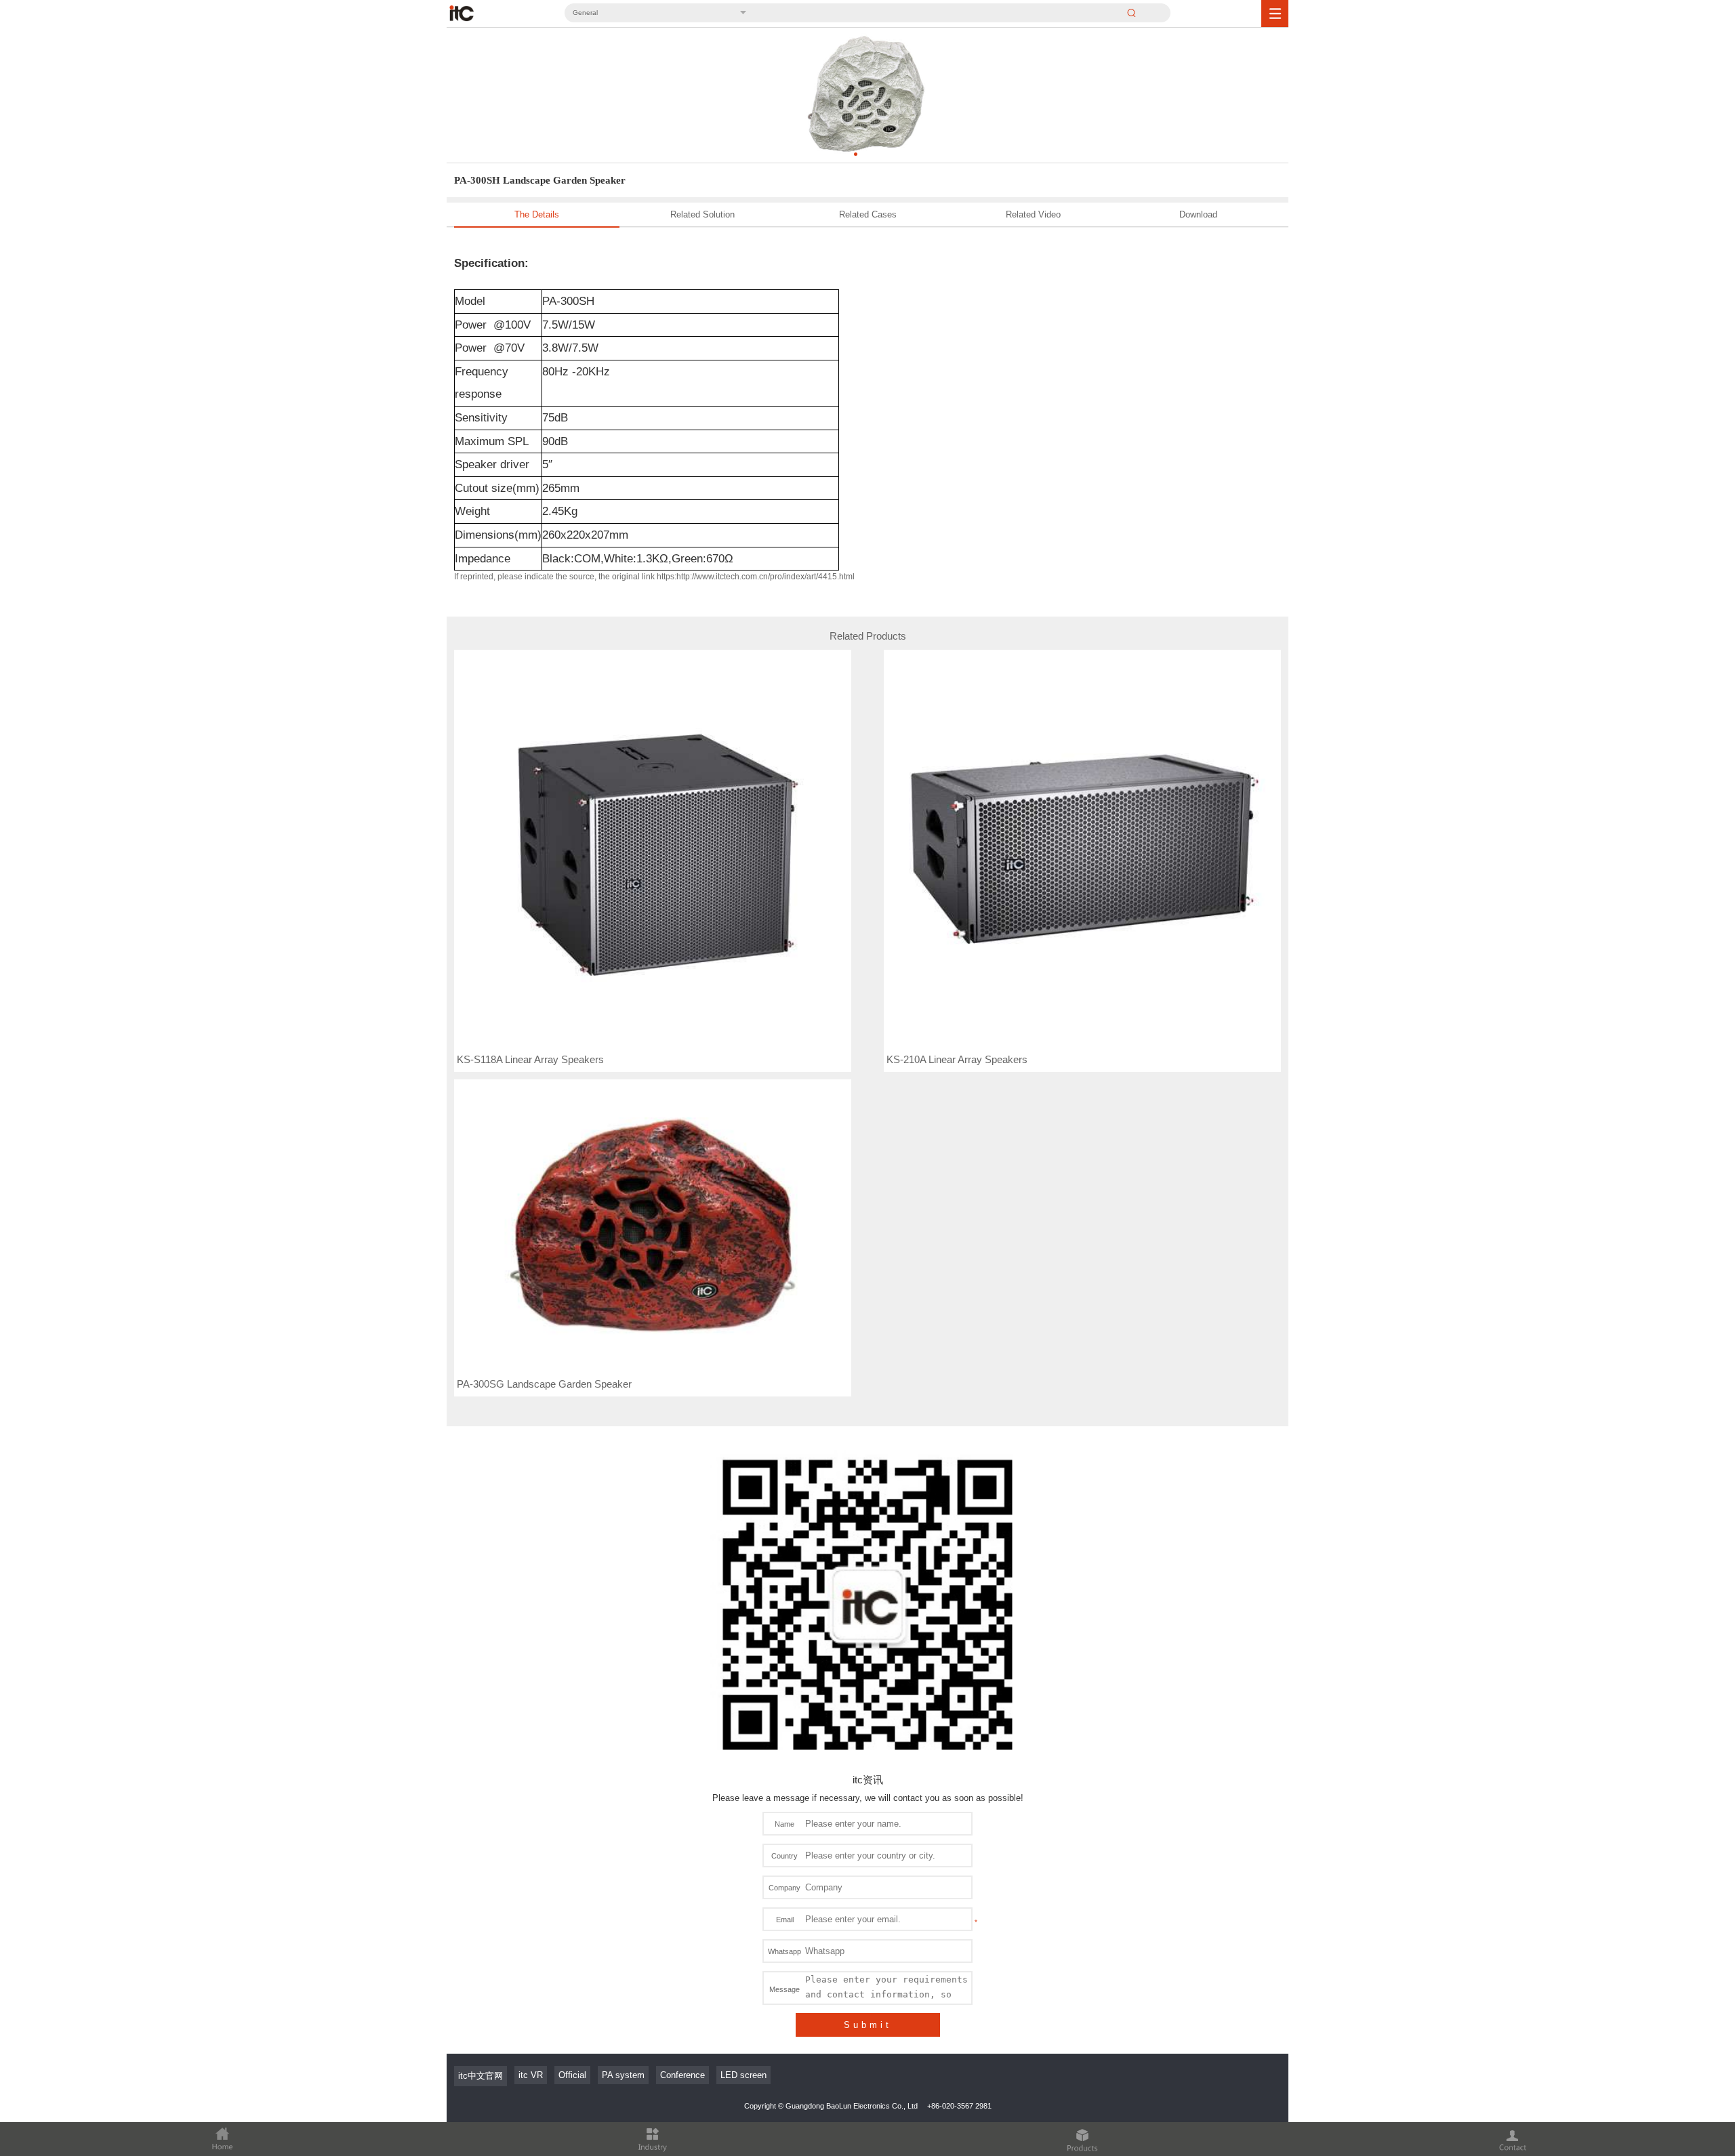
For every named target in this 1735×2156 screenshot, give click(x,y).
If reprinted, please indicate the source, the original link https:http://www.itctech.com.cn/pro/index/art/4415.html (654, 577)
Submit (868, 2025)
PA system (623, 2075)
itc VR (531, 2075)
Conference (682, 2075)
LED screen (743, 2075)
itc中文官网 (481, 2076)
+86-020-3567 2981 (959, 2106)
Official (572, 2075)
